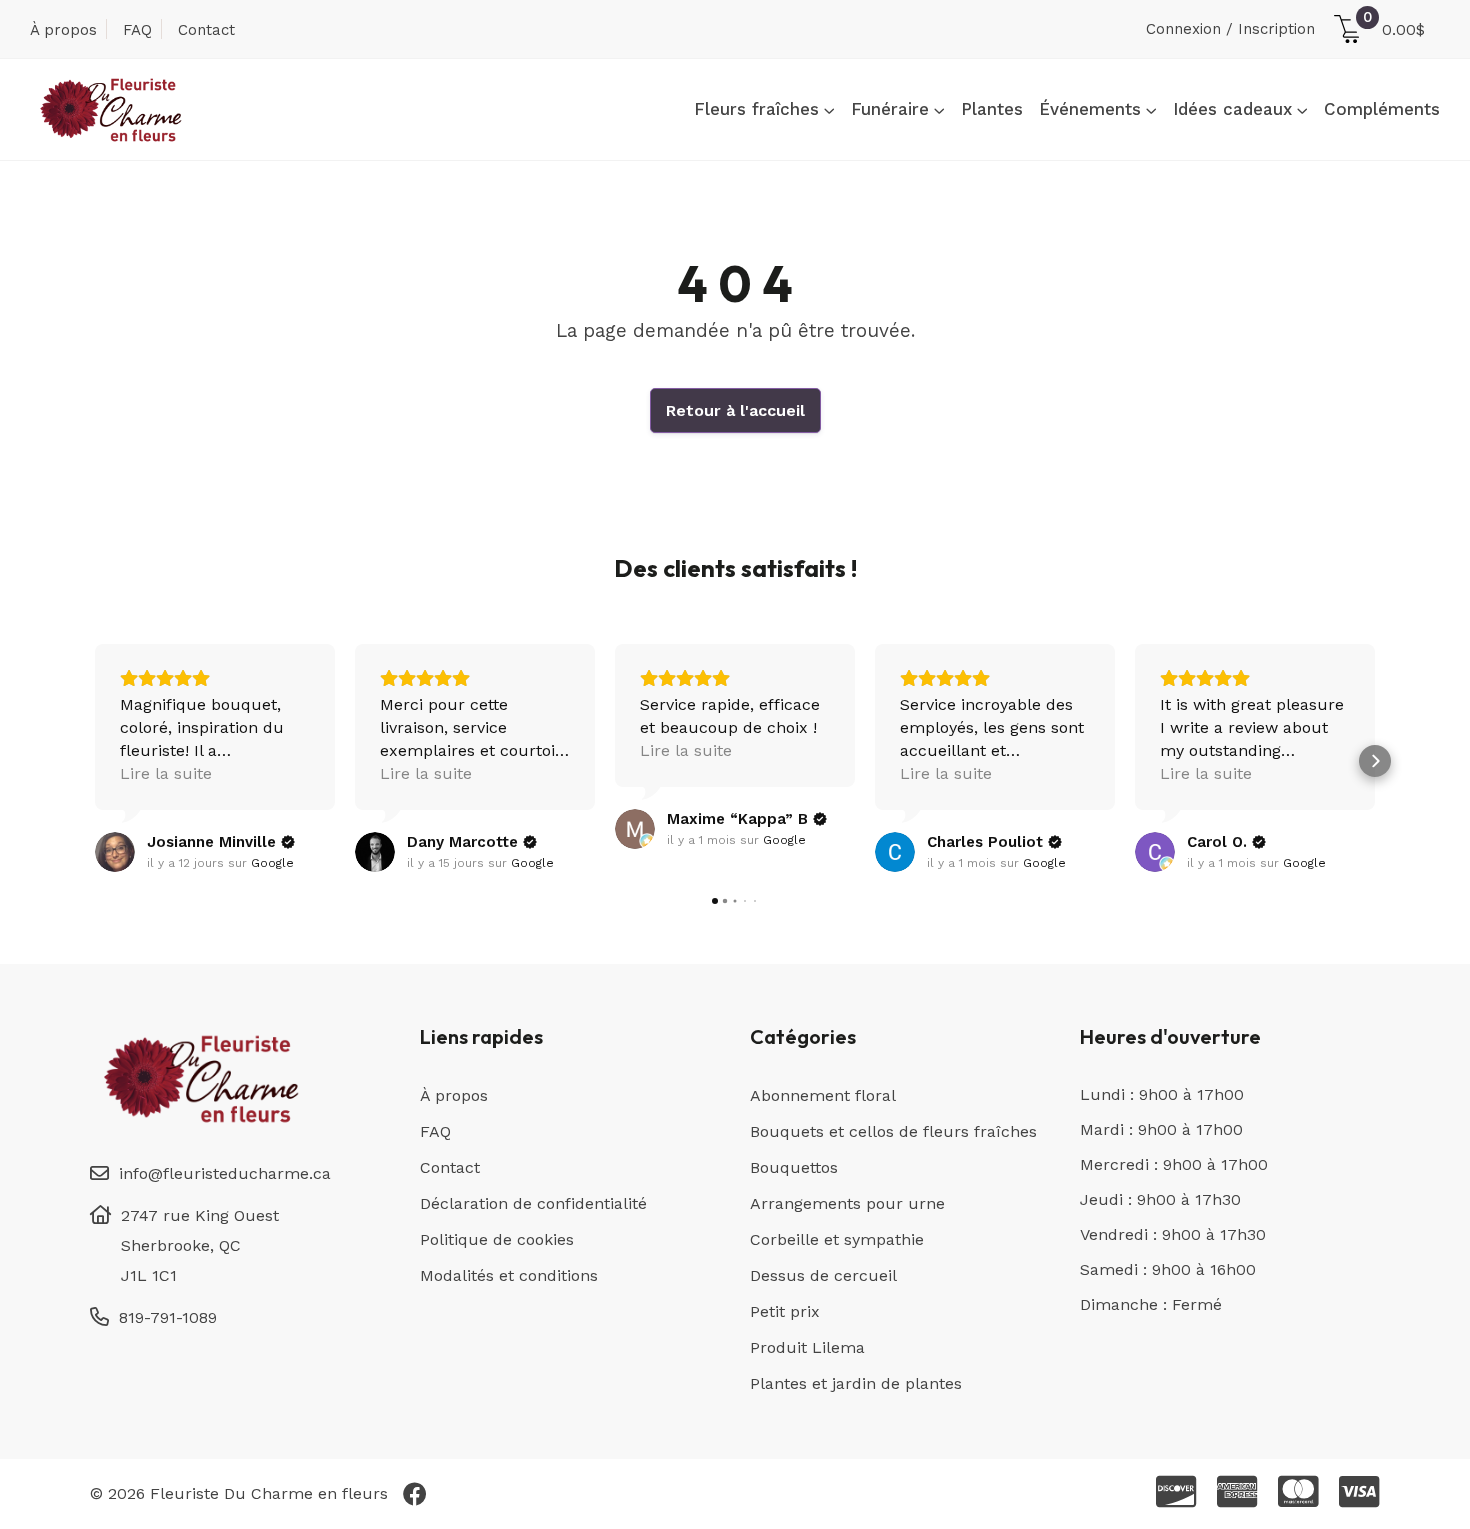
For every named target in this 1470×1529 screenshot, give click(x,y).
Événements (1090, 109)
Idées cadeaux (1232, 109)
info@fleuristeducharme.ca (225, 1173)
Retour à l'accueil (735, 410)
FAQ (137, 30)
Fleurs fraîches (756, 109)
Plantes (992, 109)
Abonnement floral (823, 1095)
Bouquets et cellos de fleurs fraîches (893, 1131)
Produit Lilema (807, 1347)
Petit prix (785, 1311)
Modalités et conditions (509, 1275)
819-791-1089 (168, 1317)
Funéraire (890, 109)
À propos (63, 30)
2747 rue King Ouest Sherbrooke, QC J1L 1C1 (200, 1245)
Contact (206, 30)
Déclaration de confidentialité (533, 1203)
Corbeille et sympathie (837, 1239)
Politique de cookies (497, 1239)
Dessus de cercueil (823, 1275)
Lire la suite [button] (166, 773)
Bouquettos (794, 1167)
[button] (95, 761)
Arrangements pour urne (847, 1203)
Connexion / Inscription (1230, 29)
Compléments (1382, 109)
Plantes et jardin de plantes (856, 1383)
